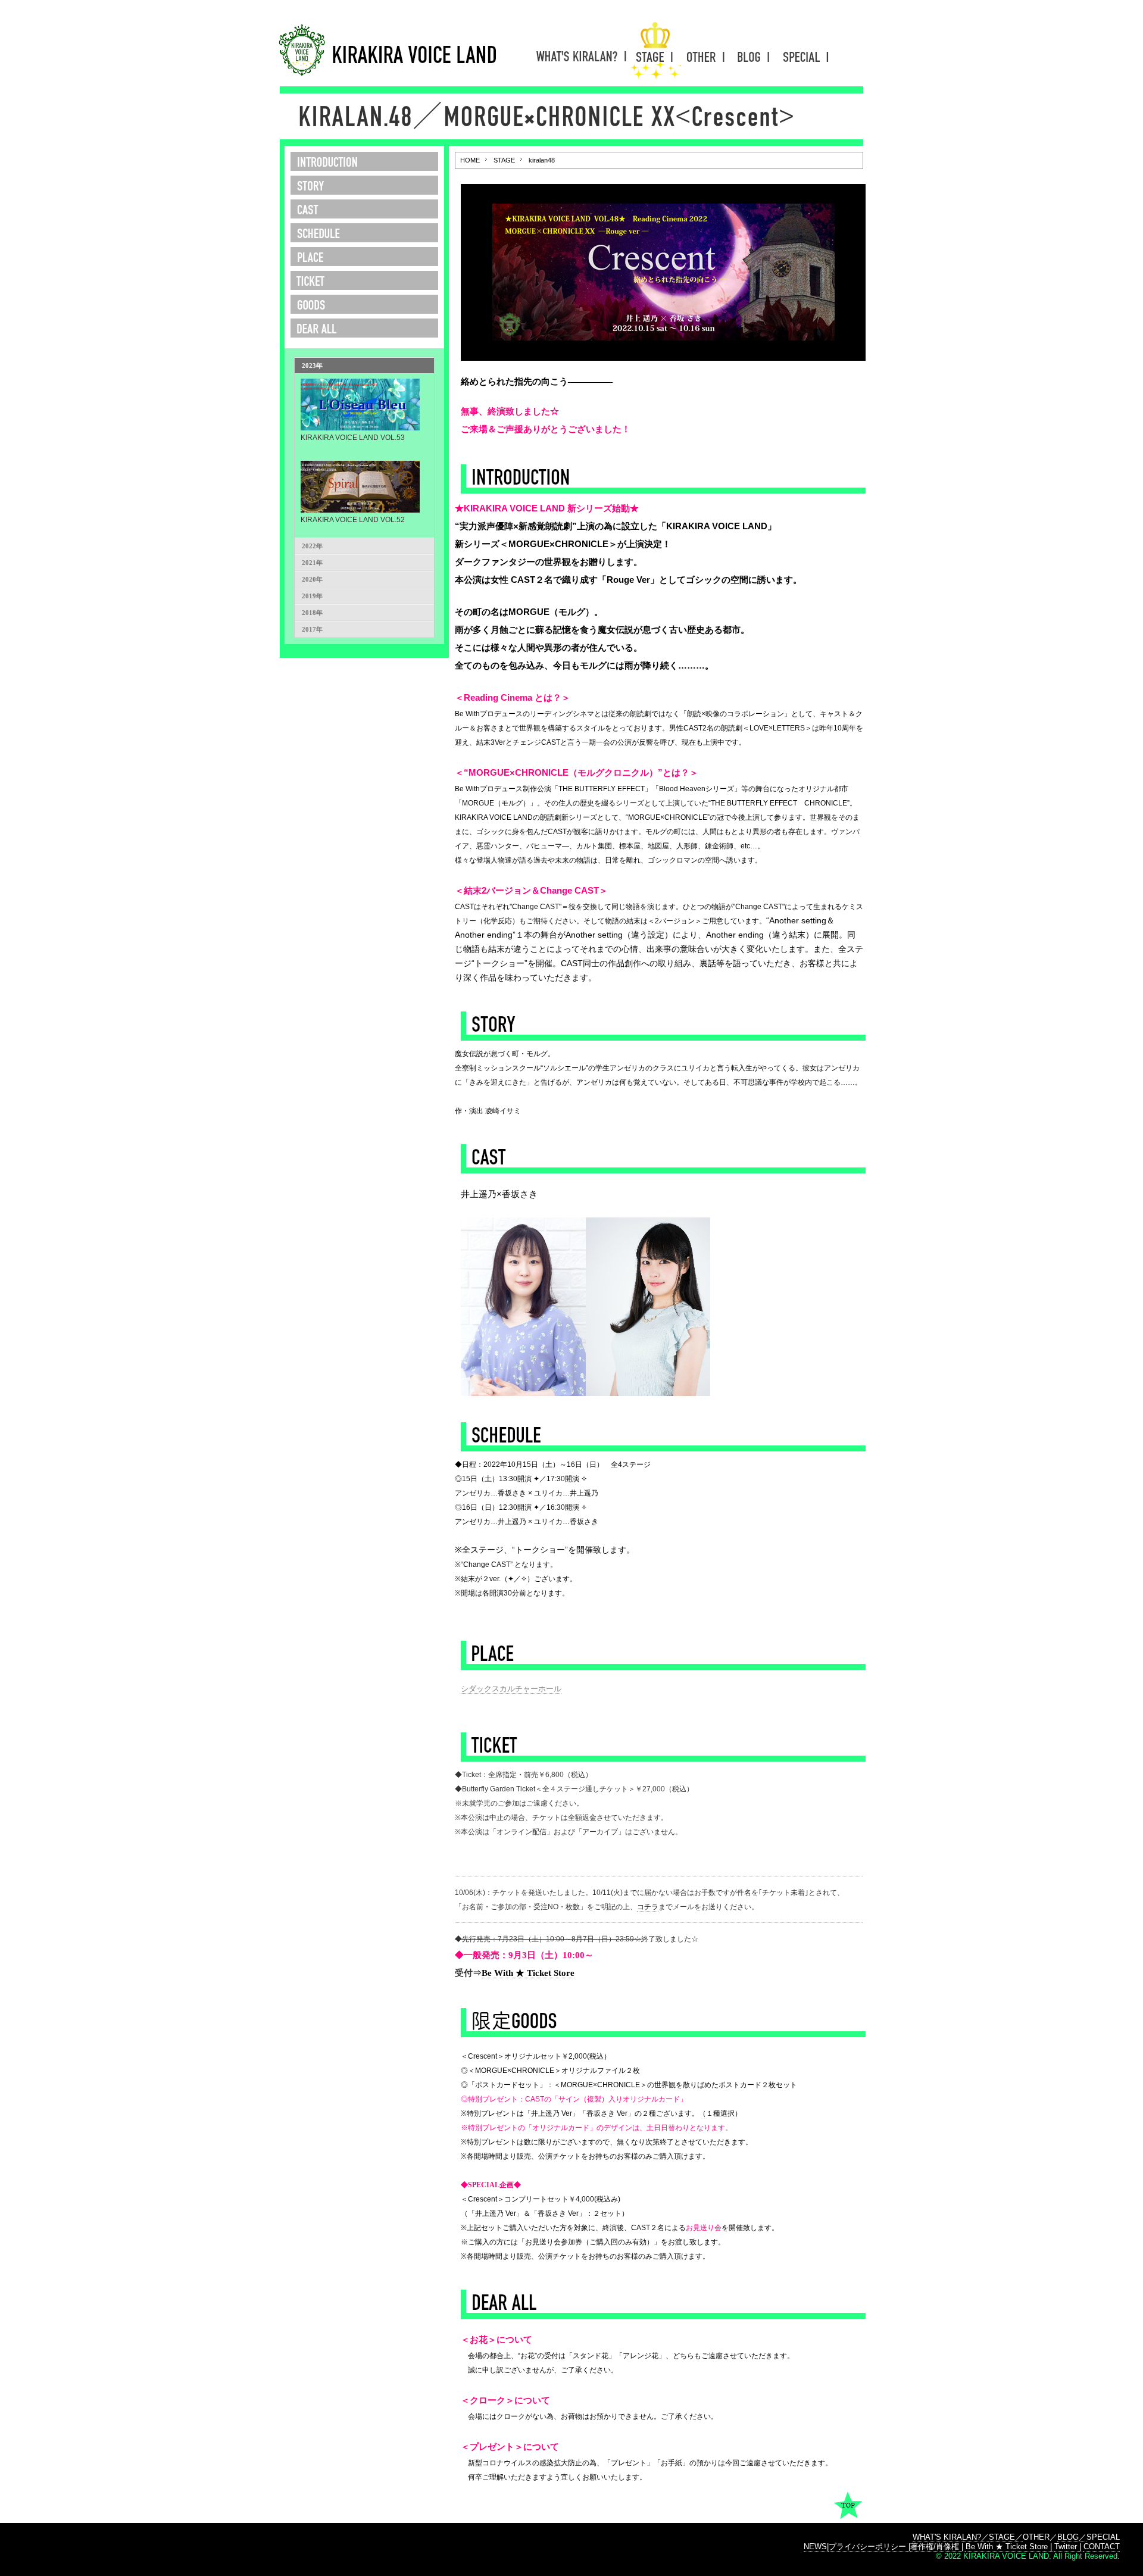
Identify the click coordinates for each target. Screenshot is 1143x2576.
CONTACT (1102, 2547)
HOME (470, 160)
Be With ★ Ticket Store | (1010, 2547)
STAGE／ (1006, 2537)
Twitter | (1069, 2547)
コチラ (648, 1907)
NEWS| (816, 2547)
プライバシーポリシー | (869, 2547)
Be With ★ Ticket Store (528, 1973)
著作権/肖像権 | (938, 2547)
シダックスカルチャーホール (511, 1689)
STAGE (504, 160)
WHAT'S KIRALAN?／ (951, 2537)
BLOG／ (1072, 2537)
